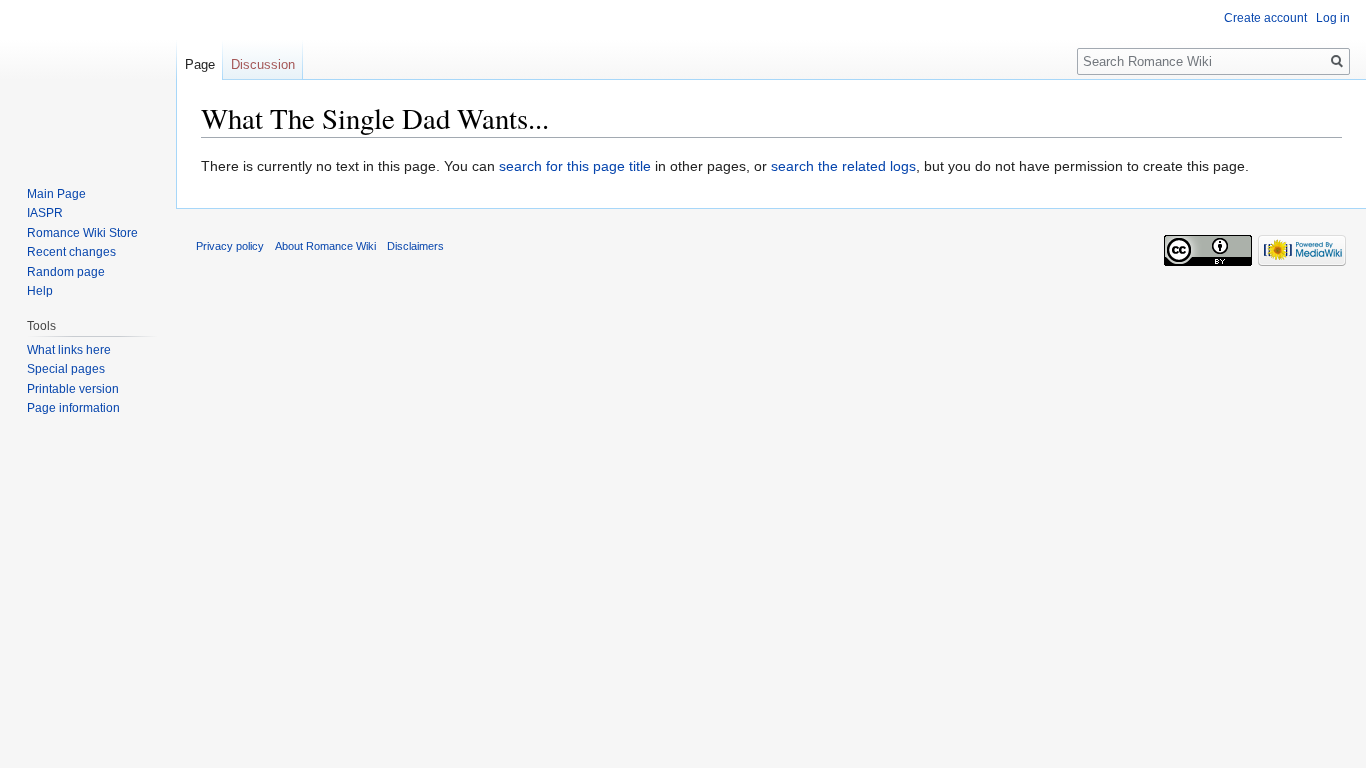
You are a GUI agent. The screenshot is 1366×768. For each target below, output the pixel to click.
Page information (73, 408)
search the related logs (843, 166)
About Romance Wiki (325, 246)
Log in (1333, 18)
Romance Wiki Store (82, 233)
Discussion (263, 64)
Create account (1265, 18)
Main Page (56, 194)
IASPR (45, 213)
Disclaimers (415, 246)
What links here (69, 350)
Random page (66, 272)
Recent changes (71, 252)
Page (200, 64)
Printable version (73, 389)
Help (40, 291)
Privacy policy (230, 246)
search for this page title (575, 166)
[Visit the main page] (88, 80)
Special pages (66, 369)
